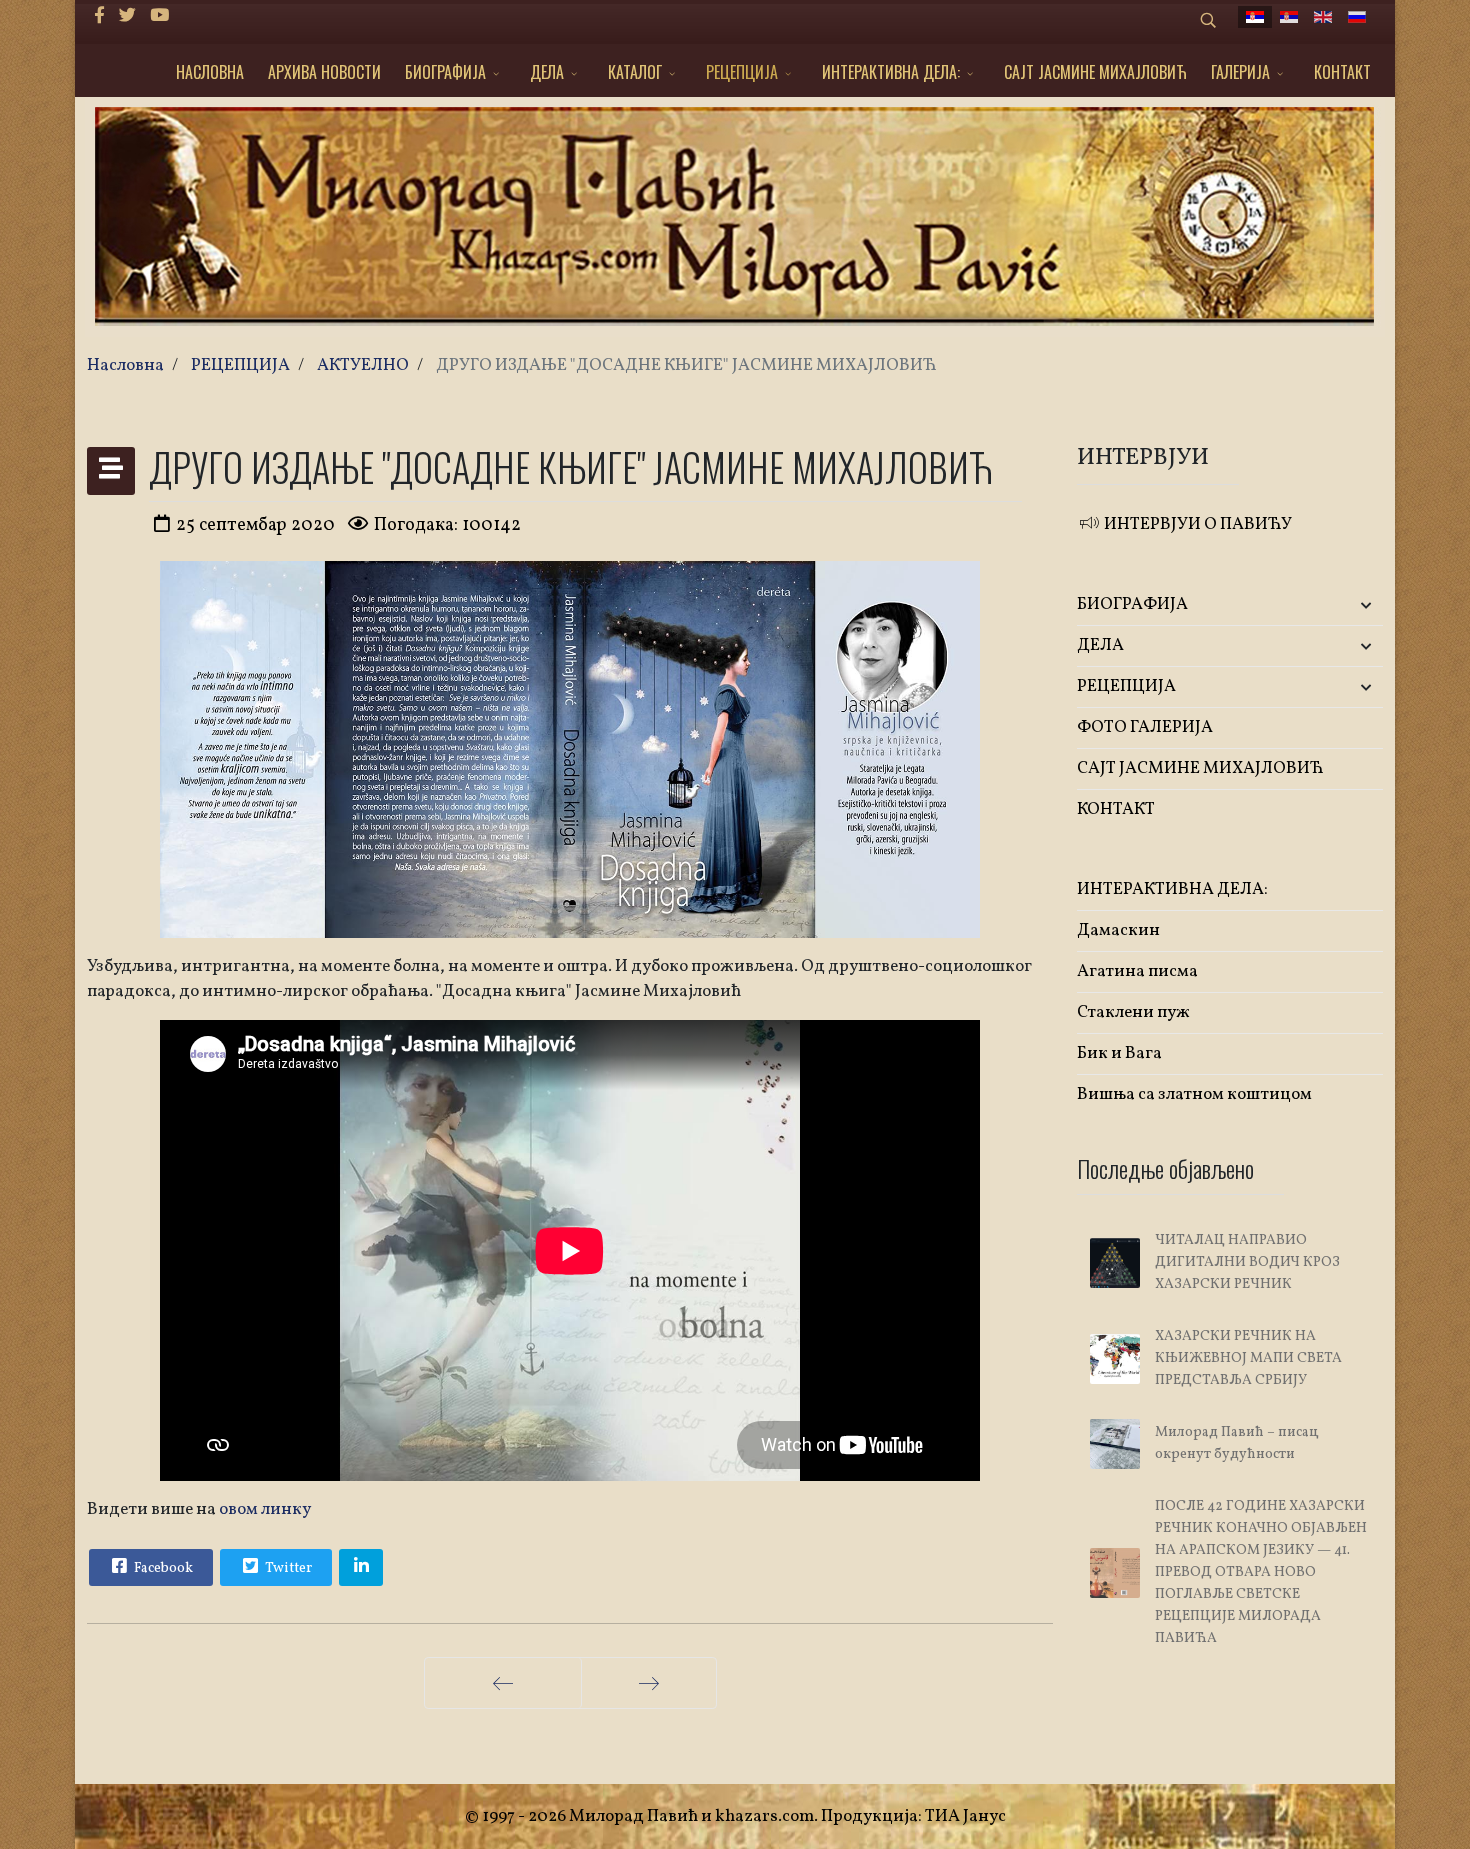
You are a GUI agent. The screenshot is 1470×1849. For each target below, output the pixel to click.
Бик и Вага (1119, 1053)
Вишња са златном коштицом (1194, 1094)
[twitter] (127, 16)
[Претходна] (503, 1683)
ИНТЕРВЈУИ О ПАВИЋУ (1196, 524)
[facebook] (99, 16)
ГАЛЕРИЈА (1240, 72)
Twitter (287, 1568)
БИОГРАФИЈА (445, 72)
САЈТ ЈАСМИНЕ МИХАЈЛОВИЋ (1095, 72)
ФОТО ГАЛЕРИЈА (1145, 727)
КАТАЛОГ (635, 72)
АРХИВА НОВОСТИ (324, 72)
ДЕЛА (547, 72)
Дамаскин (1118, 930)
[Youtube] (159, 16)
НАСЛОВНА (210, 72)
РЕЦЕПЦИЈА (742, 72)
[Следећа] (649, 1683)
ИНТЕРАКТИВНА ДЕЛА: (891, 72)
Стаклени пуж (1133, 1012)
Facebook (162, 1568)
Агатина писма (1137, 971)
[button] (1332, 605)
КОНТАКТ (1342, 72)
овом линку (265, 1509)
